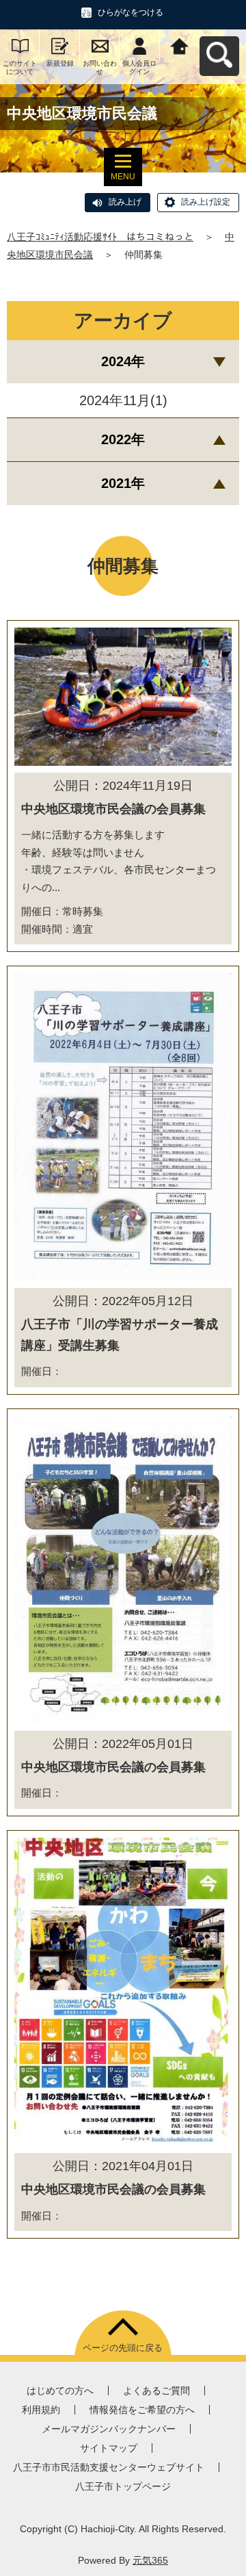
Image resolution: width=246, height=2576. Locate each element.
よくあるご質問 (156, 2391)
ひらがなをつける (131, 12)
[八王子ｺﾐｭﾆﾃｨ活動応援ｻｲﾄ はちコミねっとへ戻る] (180, 45)
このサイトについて (20, 67)
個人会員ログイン (139, 67)
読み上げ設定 (206, 202)
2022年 (123, 439)
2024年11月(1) (123, 400)
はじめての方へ (60, 2391)
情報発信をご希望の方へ (142, 2410)
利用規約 (41, 2410)
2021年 (123, 483)
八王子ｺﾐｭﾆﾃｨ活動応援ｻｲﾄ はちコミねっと (100, 237)
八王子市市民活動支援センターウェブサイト (109, 2467)
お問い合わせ (100, 67)
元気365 (150, 2560)
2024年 (123, 361)
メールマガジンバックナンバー (109, 2429)
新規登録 (60, 63)
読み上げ (125, 202)
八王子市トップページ (123, 2486)
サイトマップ (109, 2448)
